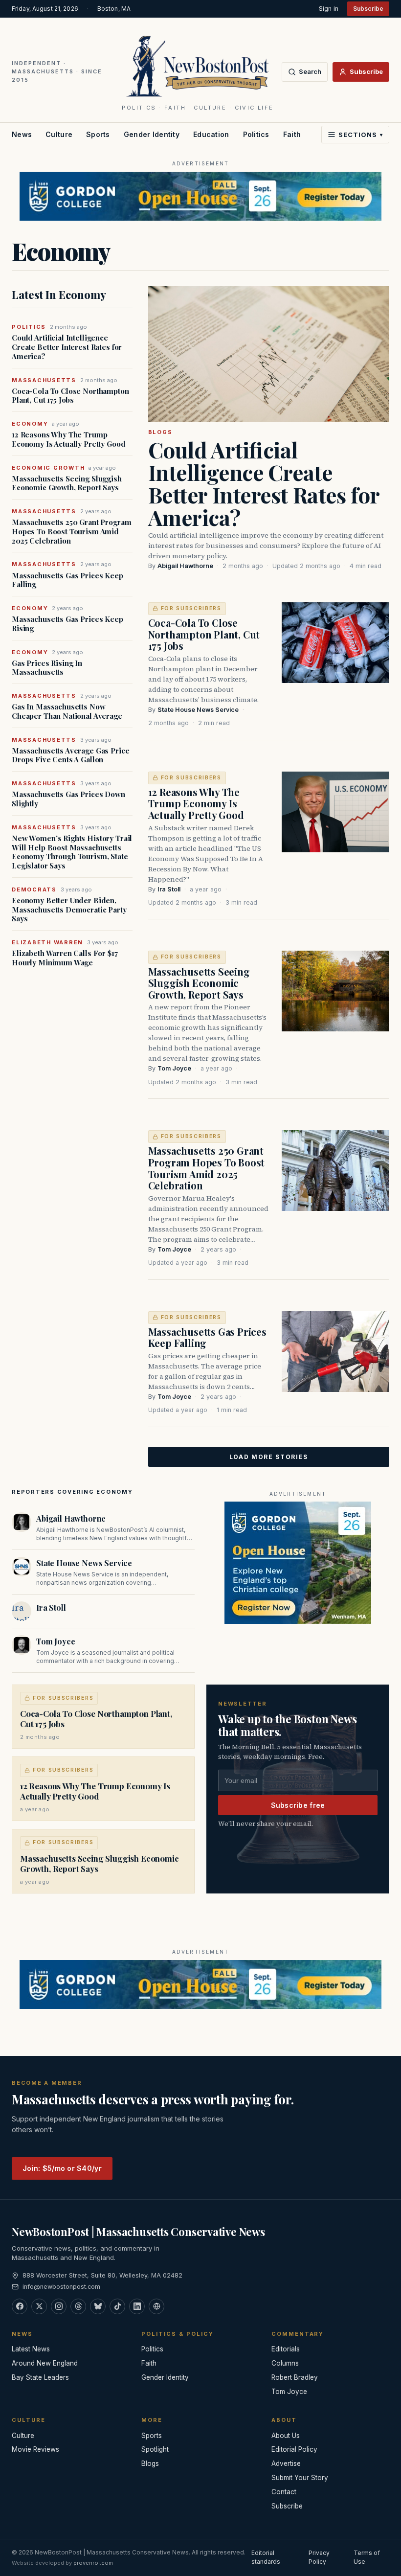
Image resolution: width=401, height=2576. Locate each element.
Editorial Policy (294, 2449)
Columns (285, 2363)
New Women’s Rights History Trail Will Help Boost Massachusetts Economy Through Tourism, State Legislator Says (72, 852)
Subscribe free (298, 1805)
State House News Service (198, 710)
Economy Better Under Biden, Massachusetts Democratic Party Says (69, 910)
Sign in (329, 9)
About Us (286, 2436)
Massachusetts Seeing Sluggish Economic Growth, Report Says (67, 483)
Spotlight (155, 2449)
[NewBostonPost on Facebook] (20, 2306)
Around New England (45, 2363)
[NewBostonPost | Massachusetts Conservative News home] (198, 66)
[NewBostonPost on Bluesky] (98, 2306)
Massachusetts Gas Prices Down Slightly (68, 799)
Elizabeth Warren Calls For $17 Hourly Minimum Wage (65, 958)
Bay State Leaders (40, 2377)
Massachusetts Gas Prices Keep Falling (67, 580)
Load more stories (269, 1457)
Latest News (31, 2349)
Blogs (160, 432)
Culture (59, 134)
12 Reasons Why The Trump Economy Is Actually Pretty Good (68, 439)
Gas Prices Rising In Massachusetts (47, 668)
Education (211, 134)
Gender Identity (152, 134)
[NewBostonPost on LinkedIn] (137, 2306)
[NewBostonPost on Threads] (78, 2306)
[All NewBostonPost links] (156, 2306)
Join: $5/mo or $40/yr (62, 2168)
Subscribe (368, 9)
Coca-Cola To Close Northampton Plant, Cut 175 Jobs (70, 396)
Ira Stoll (169, 889)
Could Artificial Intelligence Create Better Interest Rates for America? (67, 347)
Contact (284, 2492)
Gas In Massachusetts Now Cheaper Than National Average (67, 711)
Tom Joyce (174, 1068)
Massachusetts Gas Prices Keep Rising (67, 624)
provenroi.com (93, 2563)
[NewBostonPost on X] (39, 2306)
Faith (292, 134)
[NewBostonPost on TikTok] (117, 2306)
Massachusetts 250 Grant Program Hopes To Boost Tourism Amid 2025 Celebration (71, 531)
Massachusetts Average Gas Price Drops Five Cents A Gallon (70, 755)
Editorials (286, 2349)
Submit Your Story (300, 2478)
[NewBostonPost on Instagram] (59, 2306)
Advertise (286, 2463)
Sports (98, 134)
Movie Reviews (35, 2449)
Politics (256, 134)
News (22, 134)
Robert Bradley (295, 2377)
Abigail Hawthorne (185, 566)
